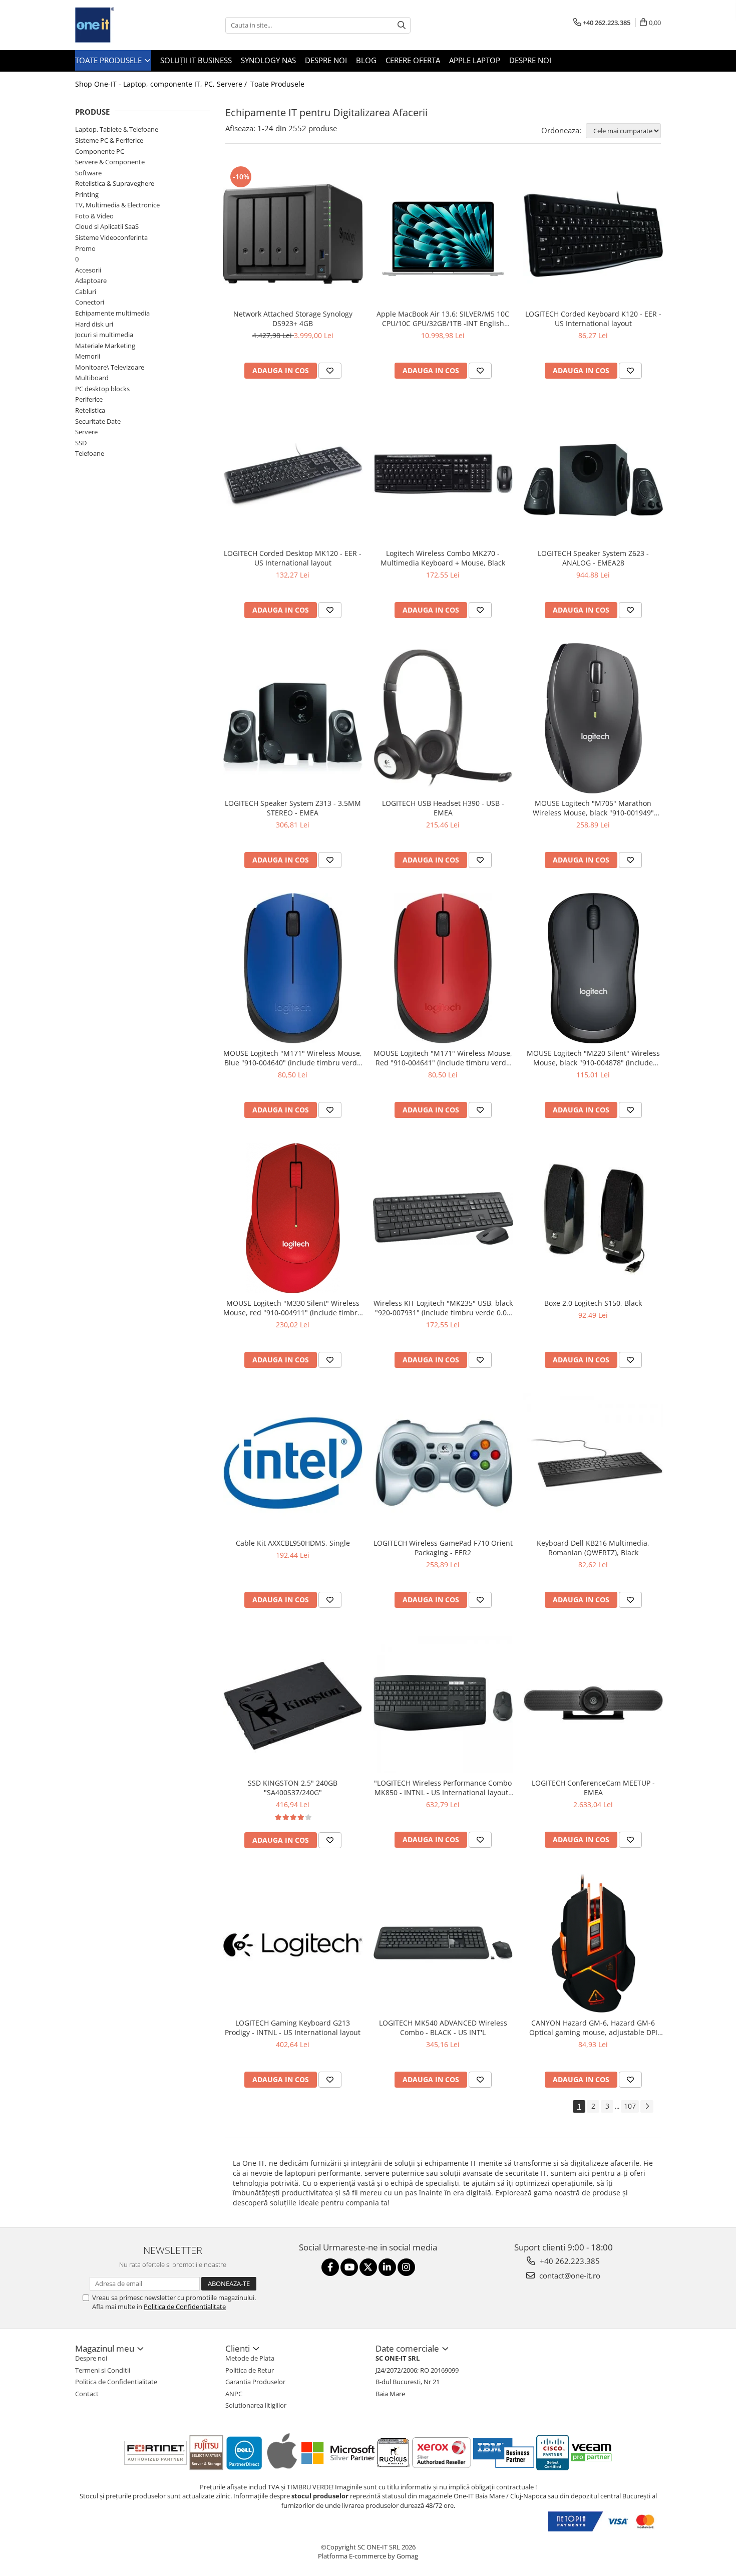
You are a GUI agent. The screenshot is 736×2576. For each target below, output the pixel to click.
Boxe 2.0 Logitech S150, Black (593, 1303)
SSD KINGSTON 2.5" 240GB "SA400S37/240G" (293, 1788)
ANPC (234, 2394)
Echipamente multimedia (112, 313)
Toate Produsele (109, 60)
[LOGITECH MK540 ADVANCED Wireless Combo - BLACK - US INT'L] (443, 1943)
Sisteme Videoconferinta (111, 237)
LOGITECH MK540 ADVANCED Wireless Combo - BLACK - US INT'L (443, 2028)
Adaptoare (91, 280)
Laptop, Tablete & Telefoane (117, 129)
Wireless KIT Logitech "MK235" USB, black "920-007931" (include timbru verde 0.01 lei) (443, 1308)
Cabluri (86, 292)
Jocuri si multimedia (104, 335)
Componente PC (100, 151)
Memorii (88, 356)
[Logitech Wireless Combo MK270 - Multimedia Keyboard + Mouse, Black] (443, 474)
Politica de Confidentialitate (185, 2307)
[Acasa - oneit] (125, 25)
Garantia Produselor (255, 2382)
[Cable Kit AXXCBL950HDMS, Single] (293, 1463)
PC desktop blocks (102, 389)
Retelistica (90, 410)
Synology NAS (268, 60)
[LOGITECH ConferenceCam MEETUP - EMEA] (593, 1703)
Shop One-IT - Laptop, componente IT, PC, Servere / (162, 84)
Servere (86, 432)
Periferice (89, 399)
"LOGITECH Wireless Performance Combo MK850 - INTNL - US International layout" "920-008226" (443, 1788)
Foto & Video (94, 216)
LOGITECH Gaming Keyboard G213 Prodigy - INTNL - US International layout (293, 2028)
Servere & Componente (110, 162)
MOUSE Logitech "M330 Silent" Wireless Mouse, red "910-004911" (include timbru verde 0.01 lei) (293, 1308)
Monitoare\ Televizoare (110, 367)
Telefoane (90, 453)
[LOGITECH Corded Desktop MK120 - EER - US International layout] (293, 474)
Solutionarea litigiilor (256, 2405)
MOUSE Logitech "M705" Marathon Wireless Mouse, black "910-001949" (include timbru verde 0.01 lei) (593, 808)
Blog (366, 60)
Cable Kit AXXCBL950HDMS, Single (293, 1543)
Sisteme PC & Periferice (109, 140)
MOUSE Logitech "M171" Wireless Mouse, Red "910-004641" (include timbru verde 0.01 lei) (443, 1058)
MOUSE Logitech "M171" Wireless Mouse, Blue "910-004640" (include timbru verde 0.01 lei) (293, 1058)
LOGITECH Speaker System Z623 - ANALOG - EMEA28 (593, 558)
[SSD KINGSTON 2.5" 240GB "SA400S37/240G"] (293, 1703)
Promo (85, 248)
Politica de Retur (250, 2370)
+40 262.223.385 (569, 2261)
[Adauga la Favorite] (330, 371)
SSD (81, 443)
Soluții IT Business (196, 60)
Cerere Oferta (413, 60)
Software (88, 173)
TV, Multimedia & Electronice (117, 205)
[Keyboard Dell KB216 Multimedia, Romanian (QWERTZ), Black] (593, 1463)
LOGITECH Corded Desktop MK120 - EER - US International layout (293, 558)
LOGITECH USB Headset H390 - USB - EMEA (443, 808)
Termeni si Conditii (103, 2370)
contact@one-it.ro (569, 2275)
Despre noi (326, 60)
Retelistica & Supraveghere (115, 183)
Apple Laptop (475, 60)
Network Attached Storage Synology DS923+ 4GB (293, 319)
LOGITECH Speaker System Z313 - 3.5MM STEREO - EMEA (293, 808)
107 (630, 2106)
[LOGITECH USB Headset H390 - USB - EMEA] (443, 719)
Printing (87, 194)
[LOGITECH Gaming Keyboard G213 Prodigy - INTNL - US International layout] (293, 1943)
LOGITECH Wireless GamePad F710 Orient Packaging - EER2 (443, 1548)
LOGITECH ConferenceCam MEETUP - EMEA (593, 1788)
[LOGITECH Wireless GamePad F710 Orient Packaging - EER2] (443, 1463)
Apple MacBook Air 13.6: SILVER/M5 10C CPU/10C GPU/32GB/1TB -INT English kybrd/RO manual (443, 319)
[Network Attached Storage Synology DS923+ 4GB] (293, 234)
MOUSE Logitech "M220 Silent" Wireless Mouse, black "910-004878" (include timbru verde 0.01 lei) (593, 1058)
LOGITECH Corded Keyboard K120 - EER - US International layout (593, 319)
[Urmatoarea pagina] (647, 2106)
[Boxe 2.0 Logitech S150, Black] (593, 1219)
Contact (87, 2394)
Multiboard (92, 378)
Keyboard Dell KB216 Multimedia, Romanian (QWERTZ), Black (593, 1548)
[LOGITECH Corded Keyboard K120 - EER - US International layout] (593, 234)
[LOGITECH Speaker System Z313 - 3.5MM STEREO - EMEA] (293, 719)
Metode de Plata (250, 2358)
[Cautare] (402, 25)
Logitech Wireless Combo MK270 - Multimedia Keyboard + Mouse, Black (443, 558)
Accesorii (88, 270)
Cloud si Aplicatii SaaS (107, 226)
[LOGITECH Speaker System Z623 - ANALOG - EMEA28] (593, 474)
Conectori (90, 302)
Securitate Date (98, 421)
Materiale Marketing (105, 346)
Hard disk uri (94, 324)
